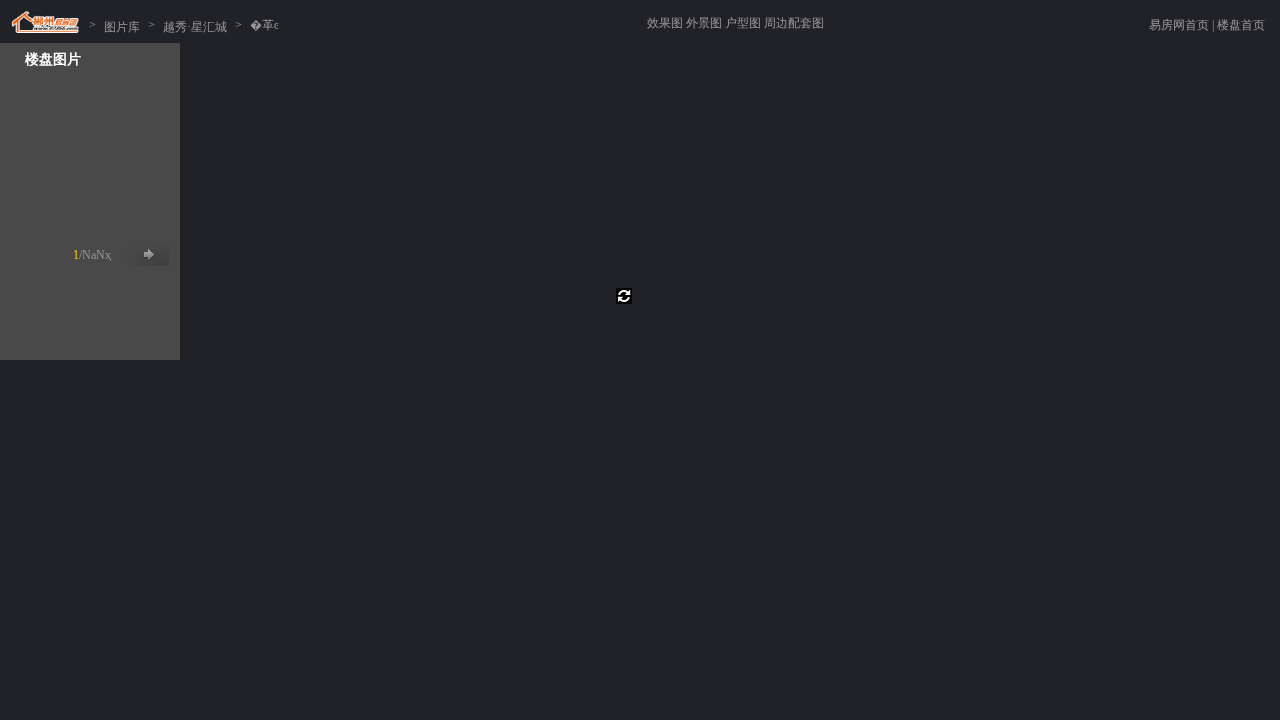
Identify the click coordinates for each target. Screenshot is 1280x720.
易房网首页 (1179, 25)
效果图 (665, 23)
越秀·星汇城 (195, 25)
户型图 (743, 23)
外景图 (704, 23)
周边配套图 (794, 23)
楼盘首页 (1241, 25)
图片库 (122, 25)
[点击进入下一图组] (148, 255)
